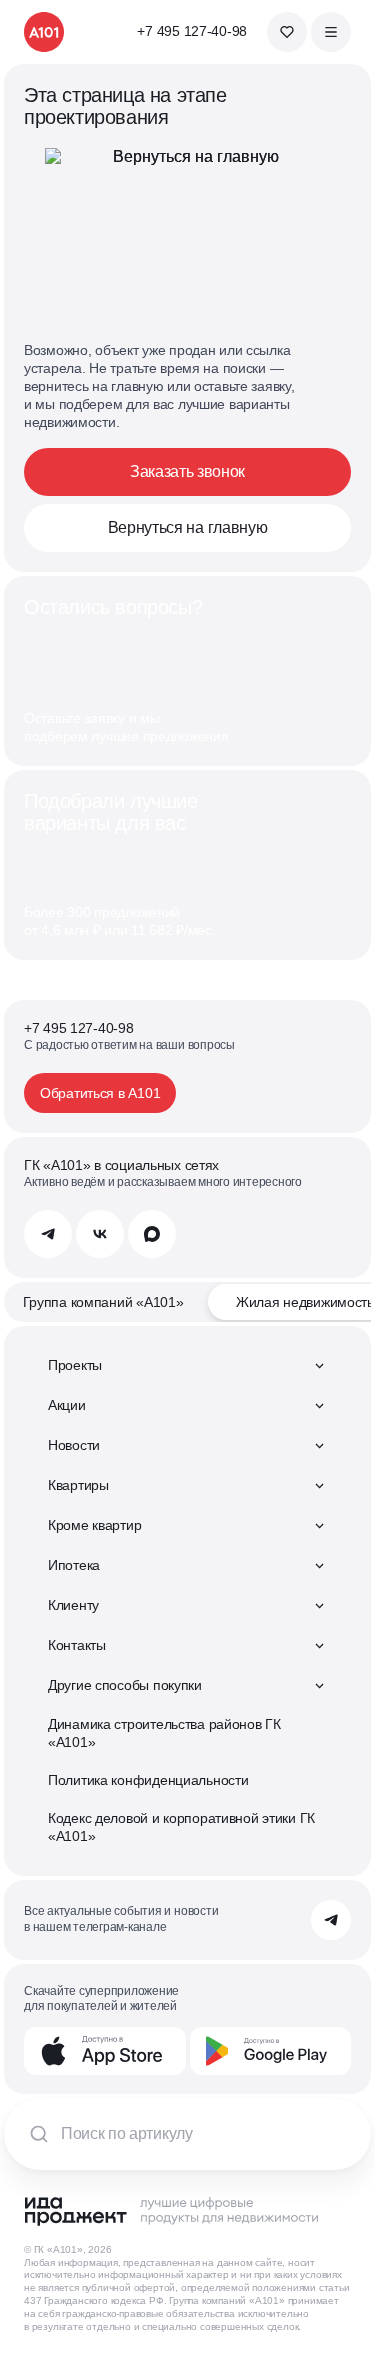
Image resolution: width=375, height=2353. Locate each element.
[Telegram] (48, 1234)
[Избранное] (287, 32)
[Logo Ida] (171, 2211)
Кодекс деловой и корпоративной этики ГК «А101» (181, 1827)
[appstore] (105, 2051)
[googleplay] (271, 2051)
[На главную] (44, 32)
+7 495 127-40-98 (192, 31)
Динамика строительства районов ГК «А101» (164, 1733)
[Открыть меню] (331, 32)
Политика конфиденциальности (148, 1780)
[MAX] (152, 1234)
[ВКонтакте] (100, 1234)
